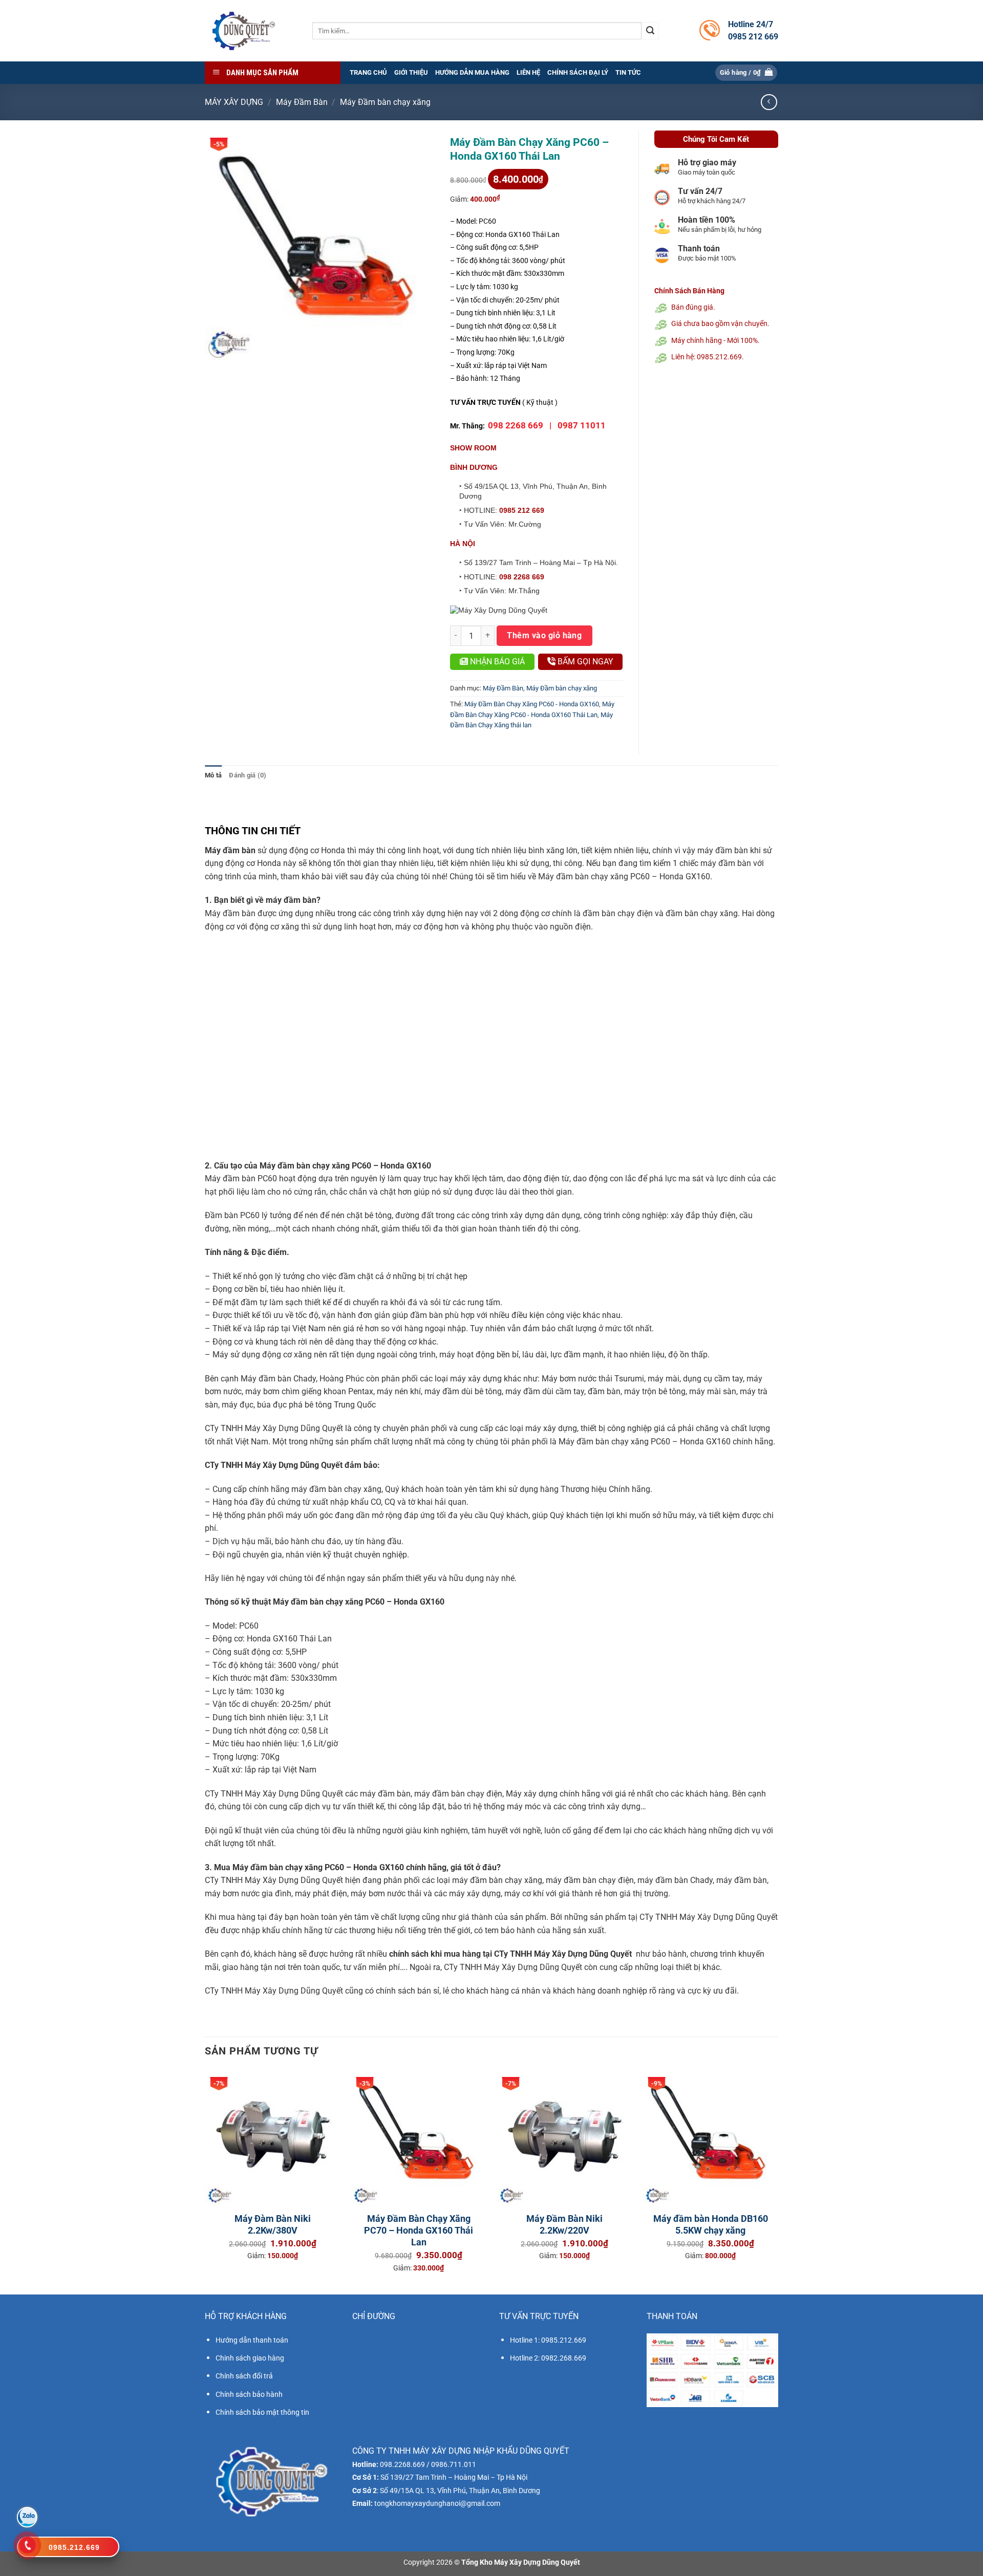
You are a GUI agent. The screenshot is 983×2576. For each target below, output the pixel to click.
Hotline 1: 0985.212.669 (548, 2340)
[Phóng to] (218, 348)
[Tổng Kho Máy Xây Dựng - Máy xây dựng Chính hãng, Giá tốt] (243, 31)
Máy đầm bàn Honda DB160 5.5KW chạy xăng (711, 2224)
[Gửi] (650, 31)
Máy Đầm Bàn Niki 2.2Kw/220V (564, 2224)
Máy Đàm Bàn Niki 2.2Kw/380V (273, 2224)
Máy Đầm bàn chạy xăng (385, 102)
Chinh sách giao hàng (250, 2358)
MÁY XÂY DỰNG (234, 102)
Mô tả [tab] (213, 775)
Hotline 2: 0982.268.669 (548, 2358)
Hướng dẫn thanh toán (252, 2340)
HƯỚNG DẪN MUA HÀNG (472, 72)
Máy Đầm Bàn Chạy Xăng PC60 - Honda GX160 (532, 704)
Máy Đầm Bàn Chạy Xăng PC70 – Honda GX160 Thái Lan (419, 2231)
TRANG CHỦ (368, 72)
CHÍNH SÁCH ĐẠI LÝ (578, 72)
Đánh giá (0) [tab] (248, 775)
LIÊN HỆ (528, 72)
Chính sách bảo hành (249, 2394)
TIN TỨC (628, 72)
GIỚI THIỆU (411, 72)
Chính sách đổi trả (244, 2376)
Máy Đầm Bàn (302, 102)
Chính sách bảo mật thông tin (262, 2412)
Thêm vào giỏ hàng (544, 635)
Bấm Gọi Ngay (584, 662)
